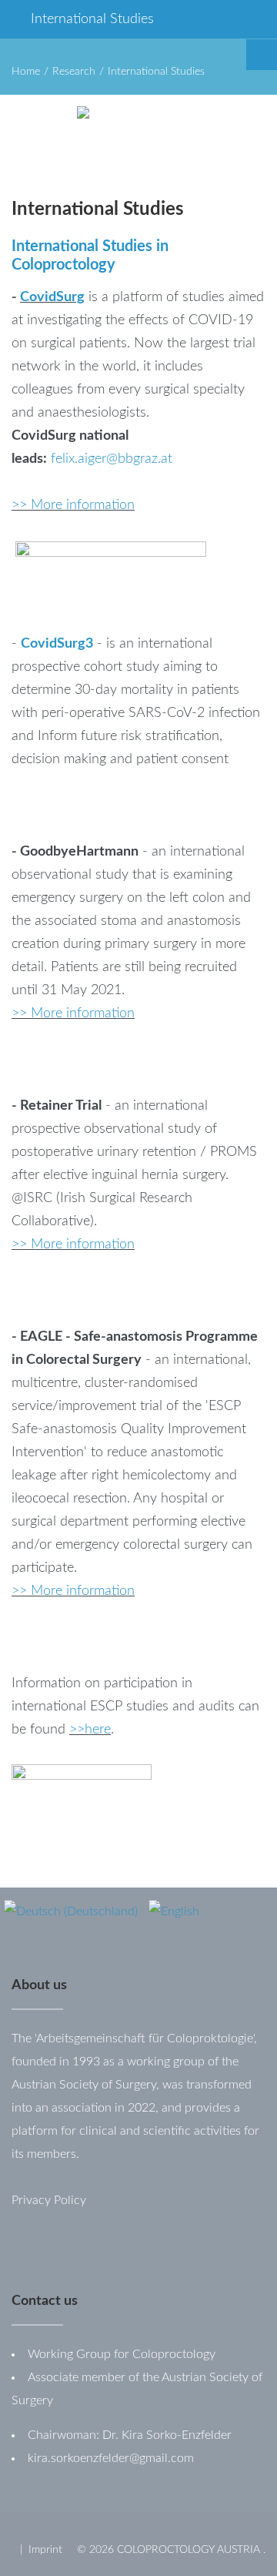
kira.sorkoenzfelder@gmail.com (111, 2458)
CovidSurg (52, 297)
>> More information (73, 505)
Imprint (45, 2550)
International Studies (92, 19)
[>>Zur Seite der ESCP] (82, 1802)
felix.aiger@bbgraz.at (112, 459)
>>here (90, 1730)
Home (26, 72)
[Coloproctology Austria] (165, 129)
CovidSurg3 (57, 644)
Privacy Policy (49, 2200)
